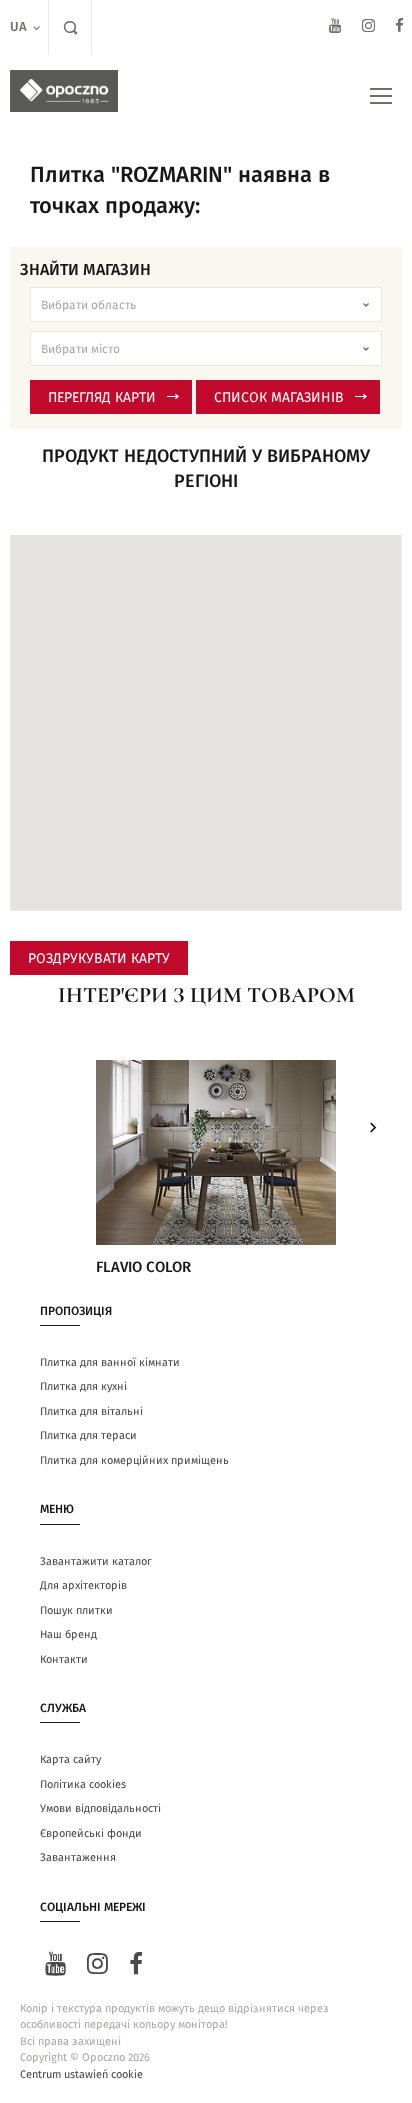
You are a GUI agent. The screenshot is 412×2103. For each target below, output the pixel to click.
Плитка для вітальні (91, 1411)
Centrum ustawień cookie (81, 2074)
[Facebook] (399, 28)
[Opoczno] (64, 91)
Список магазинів (279, 398)
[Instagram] (368, 28)
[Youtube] (335, 28)
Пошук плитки (76, 1610)
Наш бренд (68, 1634)
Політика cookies (83, 1784)
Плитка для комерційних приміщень (134, 1460)
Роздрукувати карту (99, 959)
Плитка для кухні (83, 1386)
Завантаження (78, 1857)
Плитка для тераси (88, 1435)
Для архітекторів (83, 1585)
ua (18, 27)
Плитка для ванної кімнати (110, 1362)
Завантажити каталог (96, 1561)
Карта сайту (70, 1759)
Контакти (64, 1659)
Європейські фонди (91, 1833)
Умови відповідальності (100, 1808)
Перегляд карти (102, 398)
